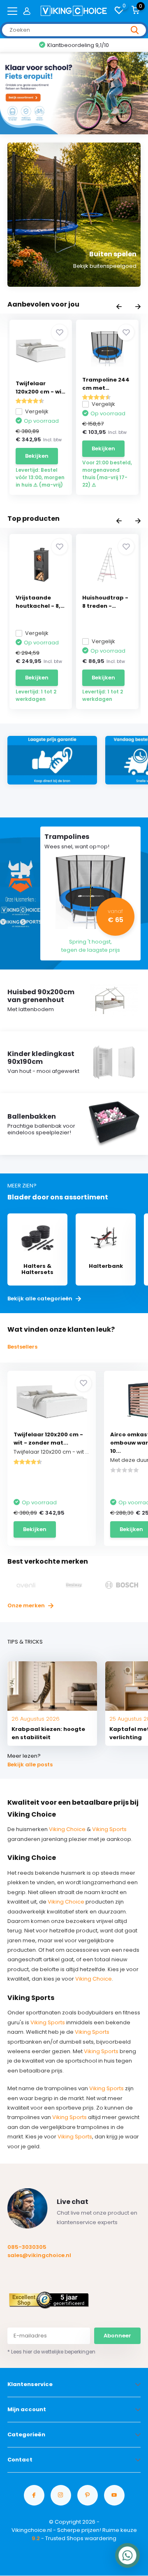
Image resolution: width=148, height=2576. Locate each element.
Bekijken (37, 456)
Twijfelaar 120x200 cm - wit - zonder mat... (48, 1439)
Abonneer (117, 2336)
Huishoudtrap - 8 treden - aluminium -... (105, 602)
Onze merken (27, 1605)
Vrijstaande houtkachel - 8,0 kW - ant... (40, 602)
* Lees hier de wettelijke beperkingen (51, 2352)
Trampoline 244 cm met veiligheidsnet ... (107, 384)
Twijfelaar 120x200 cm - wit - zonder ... (40, 388)
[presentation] (119, 307)
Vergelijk (37, 411)
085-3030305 (27, 2247)
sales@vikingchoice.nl (39, 2255)
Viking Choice (67, 1829)
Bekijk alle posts (30, 1765)
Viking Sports (109, 1829)
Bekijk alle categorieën (40, 1299)
